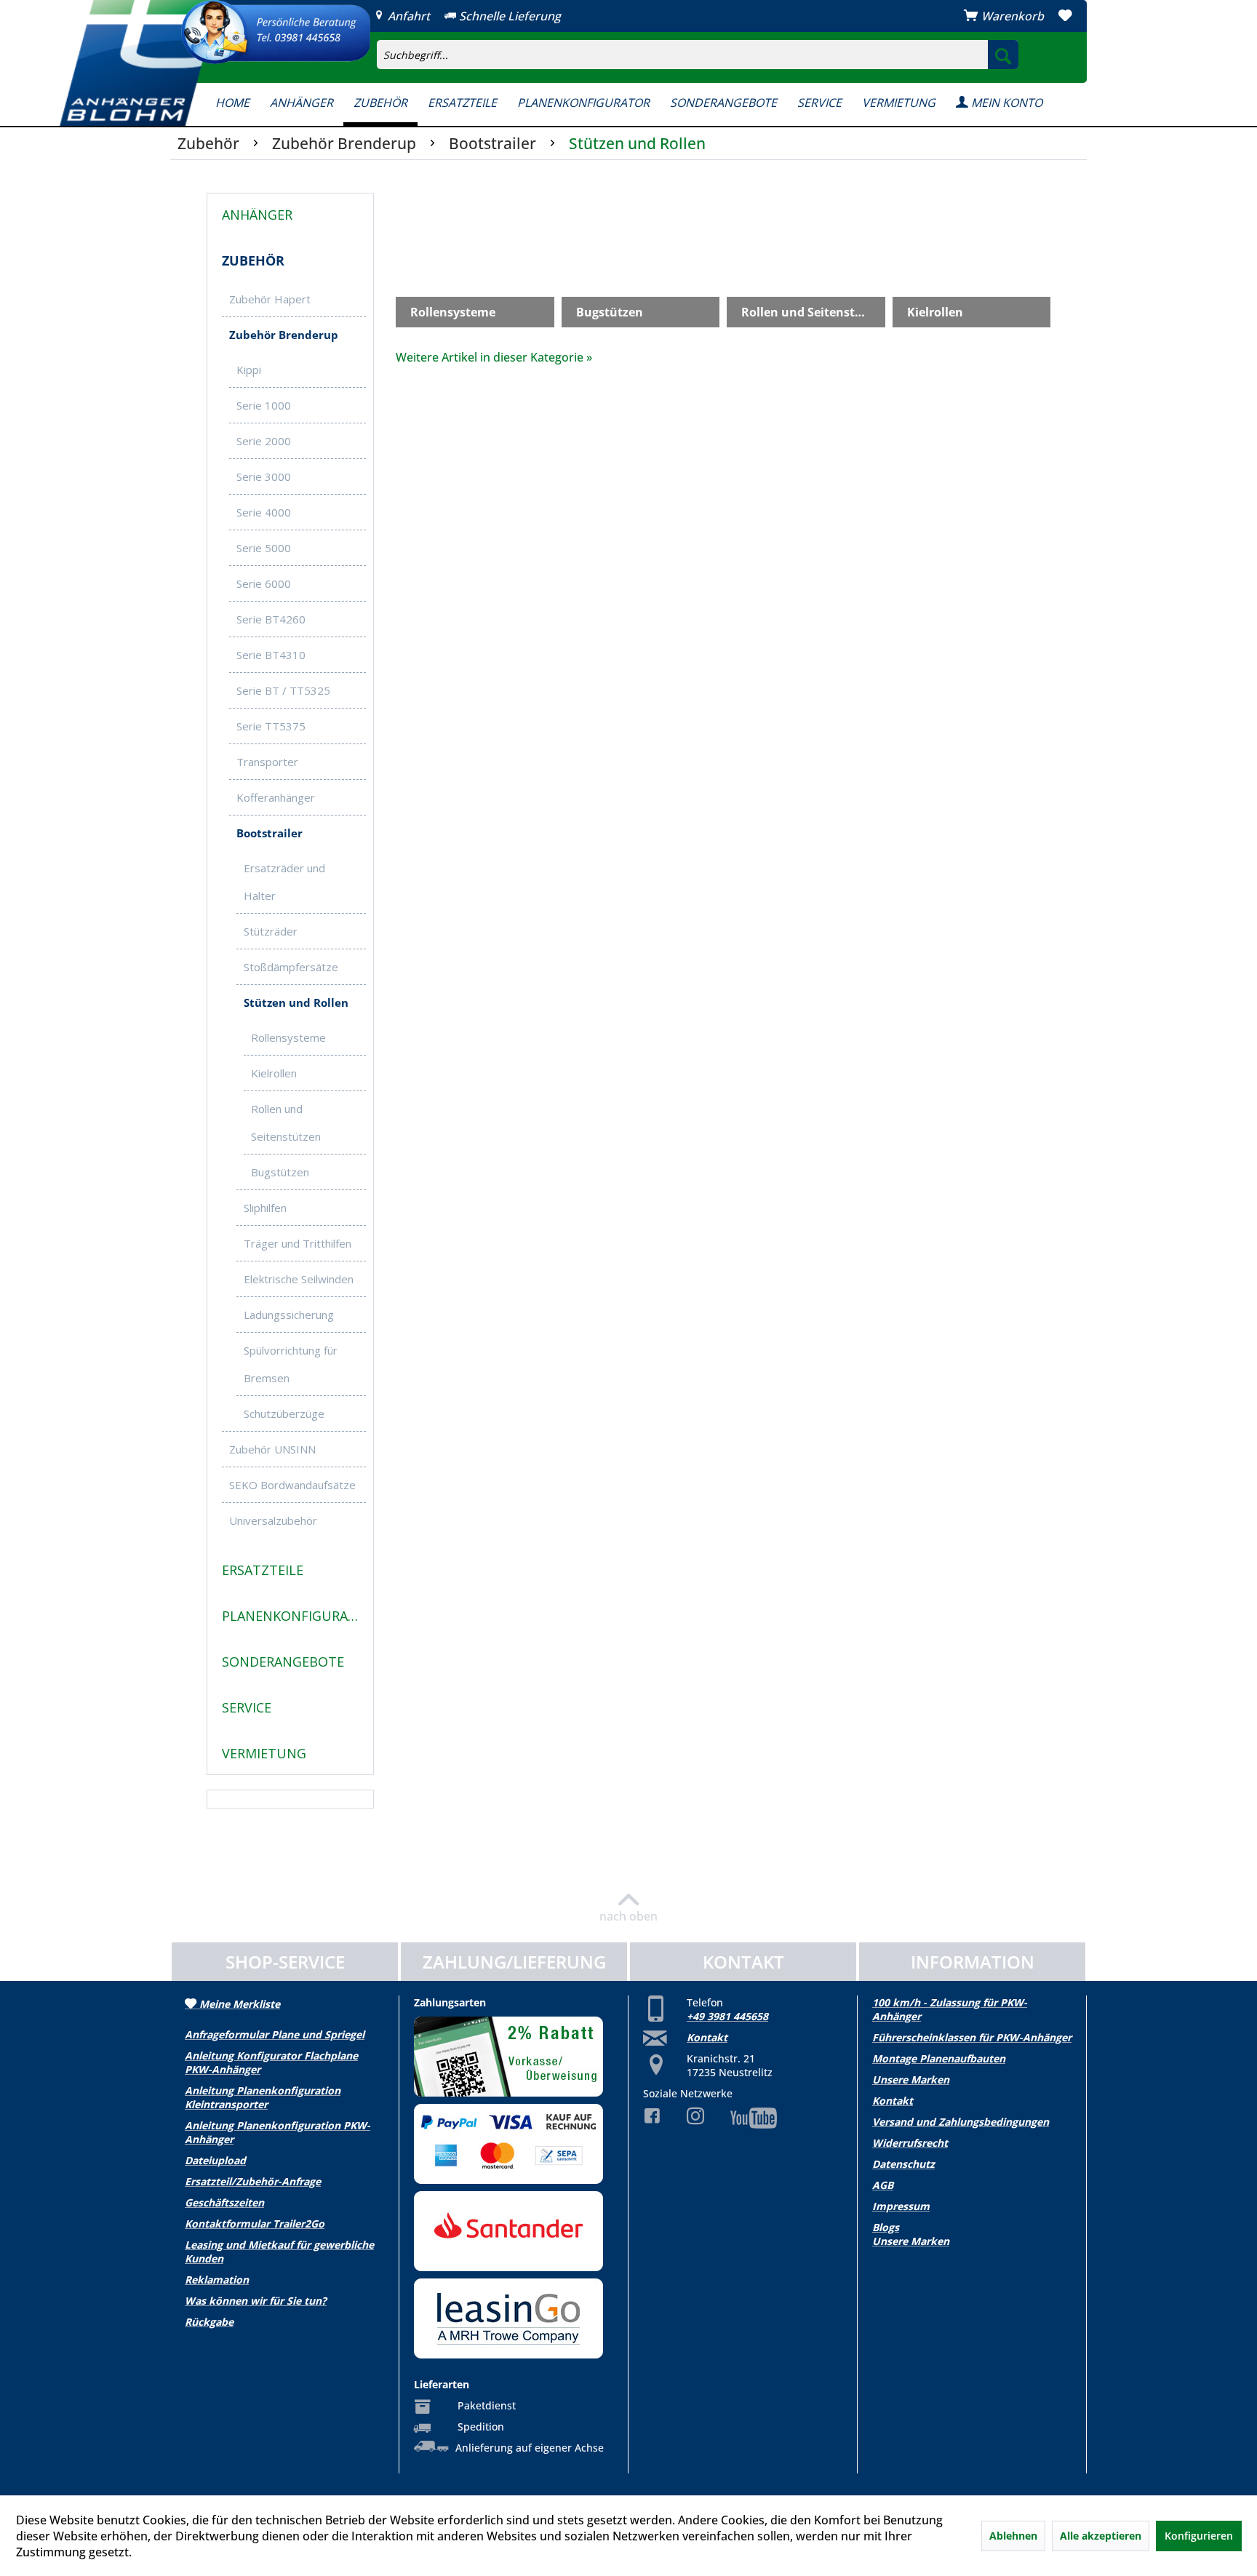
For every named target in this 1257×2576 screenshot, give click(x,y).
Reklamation (217, 2280)
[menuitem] (785, 41)
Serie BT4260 (271, 619)
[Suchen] (1003, 55)
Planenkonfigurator (294, 1616)
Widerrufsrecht (910, 2143)
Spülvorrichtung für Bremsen (291, 1364)
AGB (883, 2185)
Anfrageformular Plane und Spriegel (275, 2034)
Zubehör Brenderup (284, 335)
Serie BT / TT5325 (283, 690)
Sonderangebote (283, 1662)
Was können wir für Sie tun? (256, 2301)
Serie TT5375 (271, 726)
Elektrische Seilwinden (299, 1279)
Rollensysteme (288, 1037)
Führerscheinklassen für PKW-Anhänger (972, 2037)
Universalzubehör (273, 1520)
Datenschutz (903, 2164)
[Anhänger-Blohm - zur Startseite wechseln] (140, 63)
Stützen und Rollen (296, 1002)
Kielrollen (274, 1073)
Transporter (267, 762)
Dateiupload (215, 2160)
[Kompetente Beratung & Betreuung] (276, 32)
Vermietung (264, 1753)
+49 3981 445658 (727, 2016)
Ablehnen (1013, 2536)
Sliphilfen (265, 1208)
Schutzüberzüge (284, 1413)
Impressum (901, 2206)
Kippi (249, 370)
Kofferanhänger (276, 797)
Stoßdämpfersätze (291, 967)
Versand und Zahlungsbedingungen (961, 2122)
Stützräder (271, 931)
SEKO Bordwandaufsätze (292, 1485)
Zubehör (253, 260)
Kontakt (707, 2037)
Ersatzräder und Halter (284, 882)
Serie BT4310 (271, 655)
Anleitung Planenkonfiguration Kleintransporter (263, 2097)
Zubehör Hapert (270, 299)
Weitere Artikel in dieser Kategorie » (494, 357)
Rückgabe (209, 2322)
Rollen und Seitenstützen (286, 1122)
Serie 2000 (264, 441)
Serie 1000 (264, 405)
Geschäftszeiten (224, 2202)
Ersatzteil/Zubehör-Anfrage (253, 2181)
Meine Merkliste (238, 2004)
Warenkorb (1013, 16)
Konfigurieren (1199, 2536)
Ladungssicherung (289, 1315)
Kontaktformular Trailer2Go (255, 2224)
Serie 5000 (264, 548)
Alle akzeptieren (1101, 2536)
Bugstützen (280, 1172)
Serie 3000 (264, 476)
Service (247, 1707)
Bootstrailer (270, 833)
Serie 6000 (264, 583)
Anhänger (257, 215)
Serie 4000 (264, 512)
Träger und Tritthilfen (298, 1243)
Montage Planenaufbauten (939, 2058)
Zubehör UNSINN (272, 1449)
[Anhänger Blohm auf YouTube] (743, 2118)
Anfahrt (407, 16)
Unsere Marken (911, 2079)
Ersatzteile (263, 1570)
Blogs (886, 2227)
